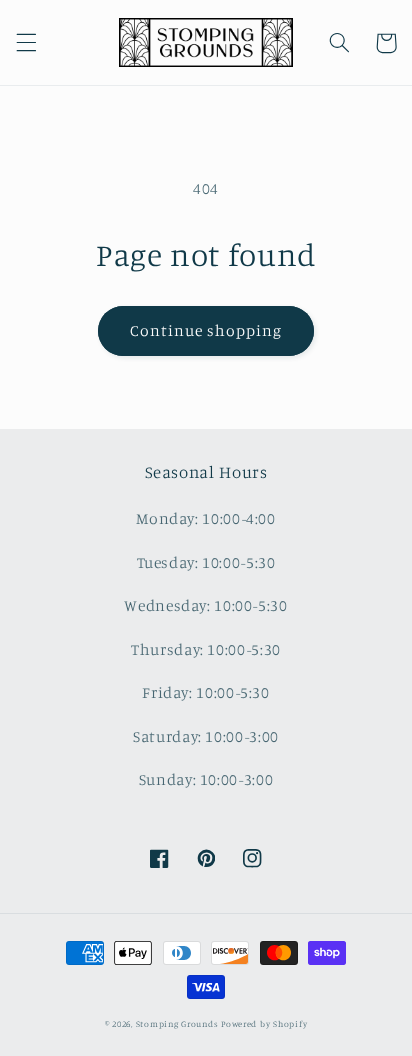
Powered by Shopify (264, 1023)
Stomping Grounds (177, 1023)
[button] (26, 43)
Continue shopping (206, 330)
